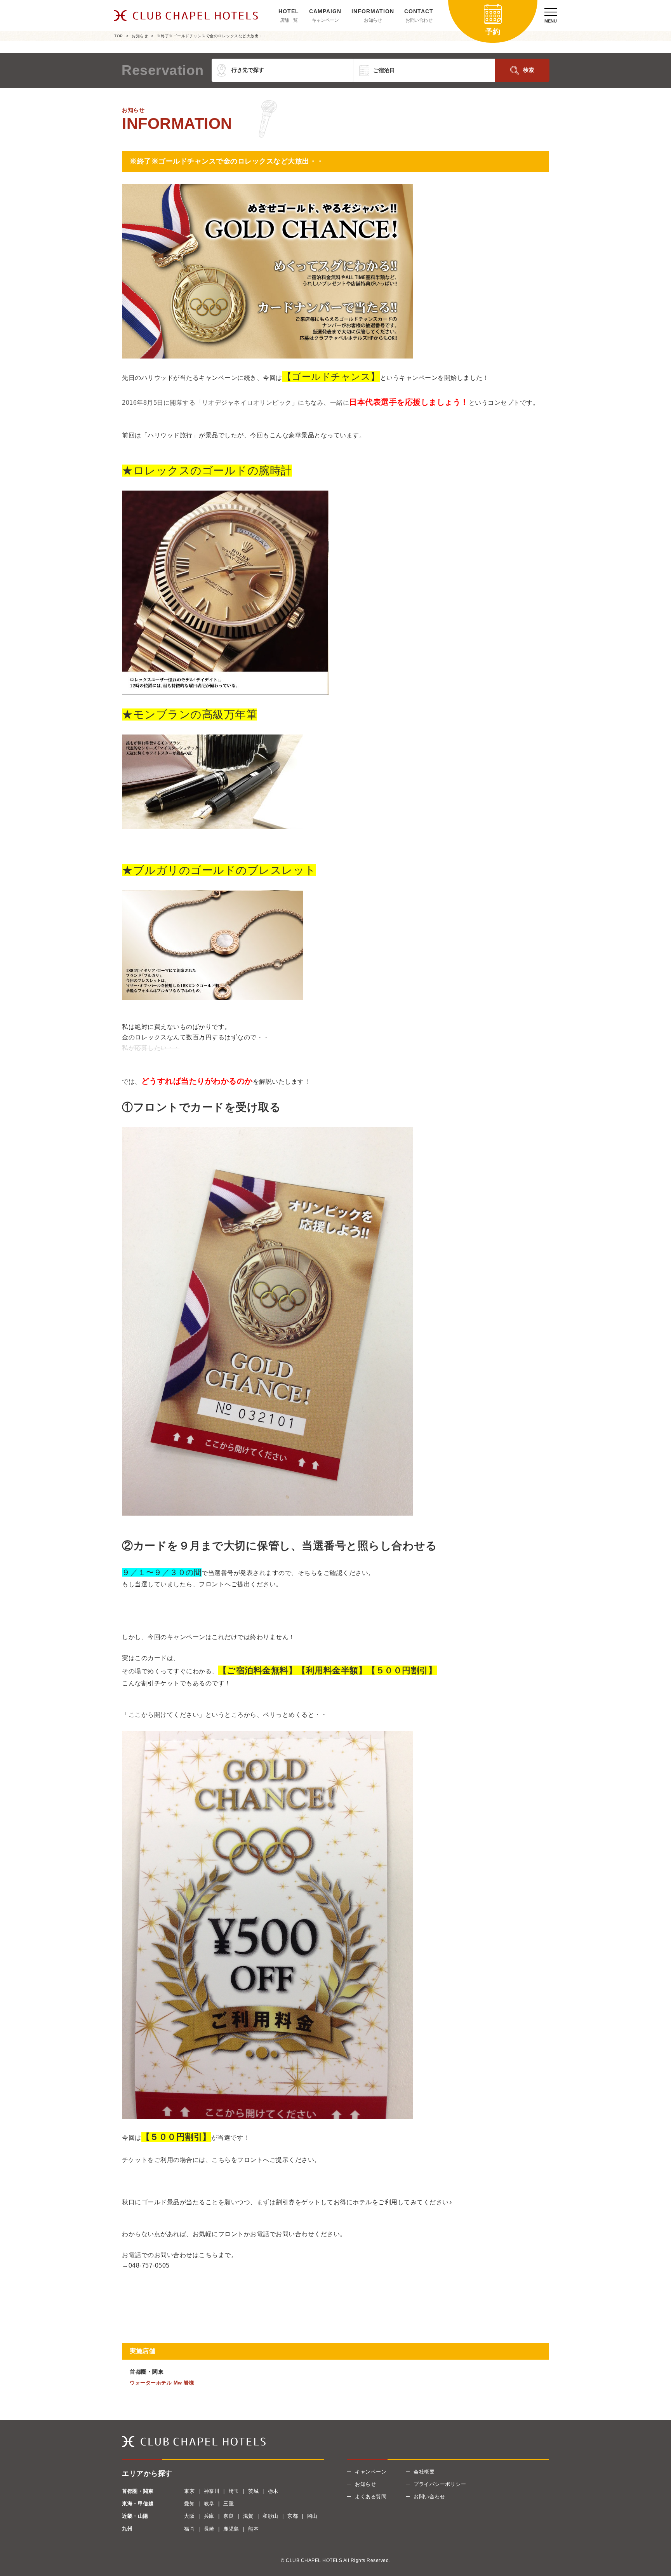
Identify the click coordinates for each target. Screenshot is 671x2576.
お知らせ (373, 20)
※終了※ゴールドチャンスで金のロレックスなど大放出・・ (212, 36)
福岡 (189, 2529)
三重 (229, 2504)
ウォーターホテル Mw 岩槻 (162, 2383)
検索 (528, 70)
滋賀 (248, 2516)
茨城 (253, 2491)
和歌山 (270, 2516)
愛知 (189, 2504)
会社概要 (424, 2472)
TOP (119, 36)
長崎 (209, 2529)
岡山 (312, 2516)
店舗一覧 (289, 20)
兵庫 (209, 2516)
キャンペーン (325, 20)
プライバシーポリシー (440, 2484)
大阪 (189, 2516)
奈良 (229, 2516)
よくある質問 (371, 2497)
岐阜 (209, 2504)
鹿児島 (231, 2529)
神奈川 (212, 2491)
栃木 (273, 2491)
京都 (293, 2516)
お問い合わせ (419, 20)
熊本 (253, 2529)
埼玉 (234, 2491)
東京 (189, 2491)
